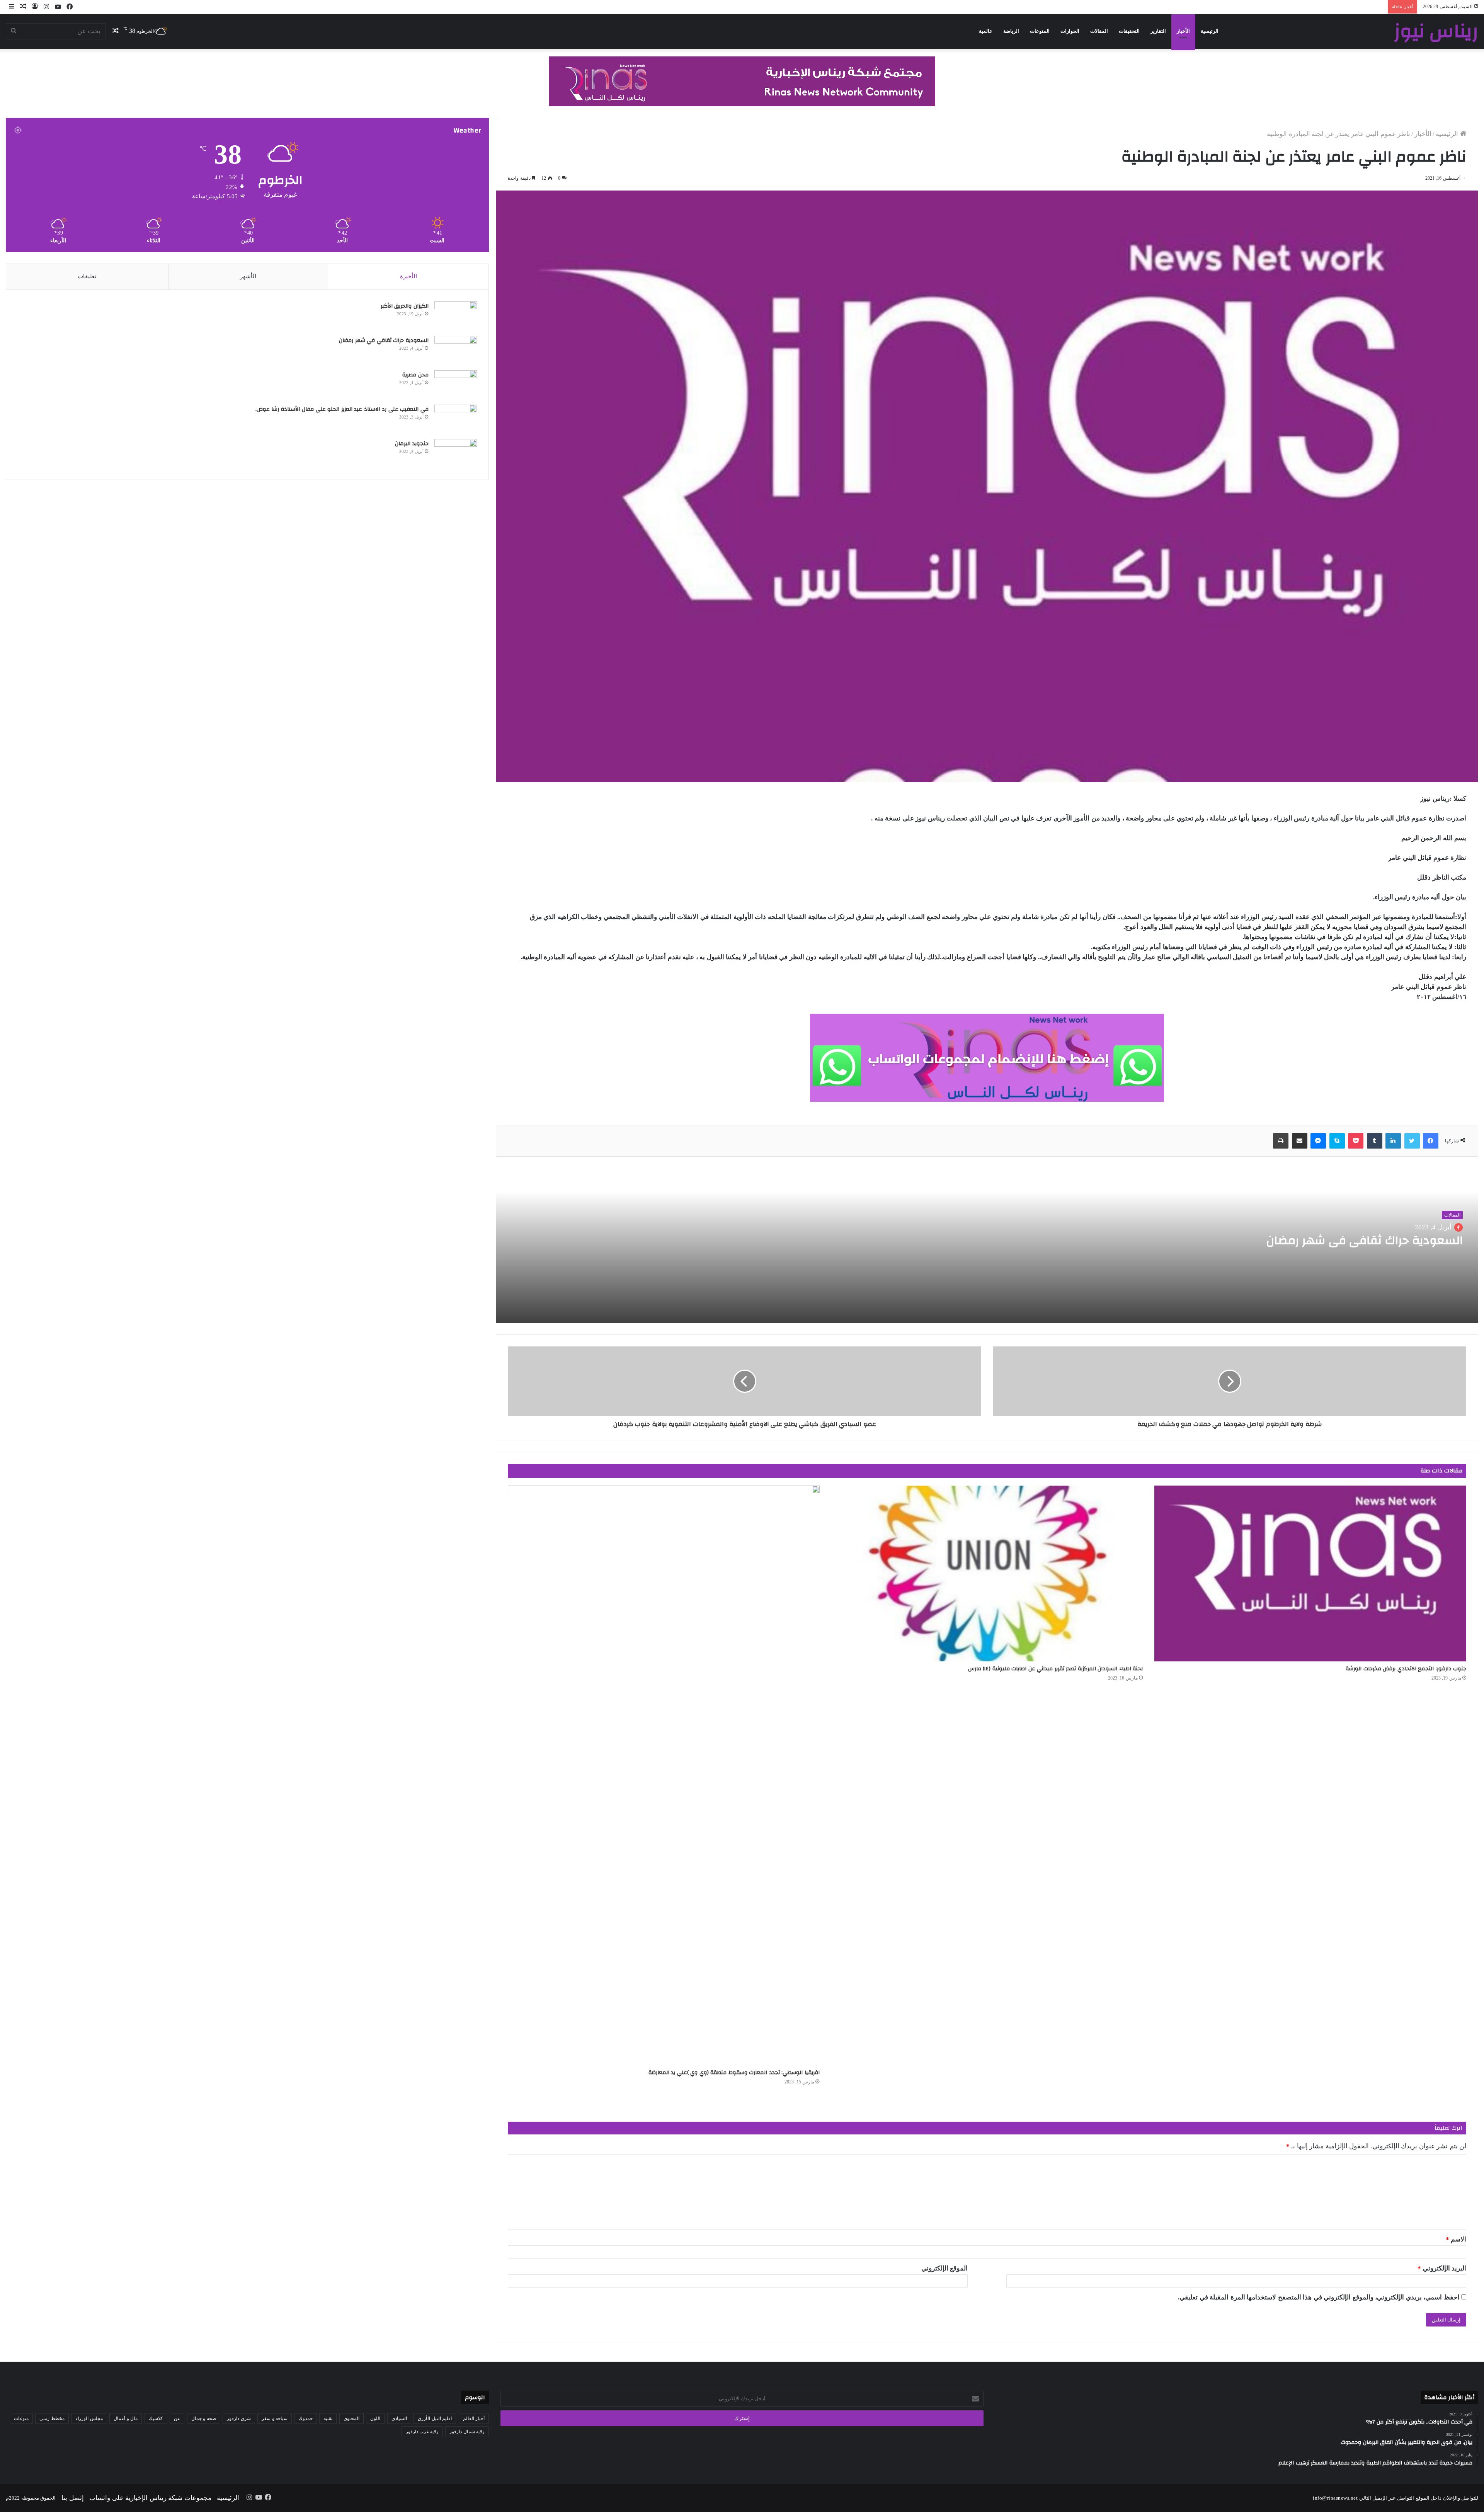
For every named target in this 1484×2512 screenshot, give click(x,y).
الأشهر (248, 276)
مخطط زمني (52, 2418)
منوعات (21, 2418)
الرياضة (1011, 31)
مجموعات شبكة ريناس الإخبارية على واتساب (150, 2498)
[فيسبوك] (1431, 1141)
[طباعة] (1281, 1141)
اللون (375, 2418)
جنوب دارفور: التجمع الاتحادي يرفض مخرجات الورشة (1406, 1669)
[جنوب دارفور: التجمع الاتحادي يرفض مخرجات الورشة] (1310, 1573)
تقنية (328, 2418)
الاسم (1456, 2239)
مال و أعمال (126, 2418)
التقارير (1158, 31)
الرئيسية (1210, 31)
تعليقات (87, 276)
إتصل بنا (73, 2498)
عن (177, 2418)
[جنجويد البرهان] (456, 454)
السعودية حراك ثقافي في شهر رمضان (1363, 1240)
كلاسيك (156, 2418)
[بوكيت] (1356, 1141)
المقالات (1099, 31)
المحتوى (351, 2418)
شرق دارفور (239, 2418)
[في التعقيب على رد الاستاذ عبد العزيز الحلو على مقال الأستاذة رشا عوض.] (456, 419)
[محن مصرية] (456, 385)
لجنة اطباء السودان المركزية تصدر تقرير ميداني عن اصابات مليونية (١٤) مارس (1056, 1669)
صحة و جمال (204, 2418)
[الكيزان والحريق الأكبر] (456, 316)
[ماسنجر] (1318, 1141)
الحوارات (1070, 31)
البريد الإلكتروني (1442, 2268)
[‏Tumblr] (1375, 1141)
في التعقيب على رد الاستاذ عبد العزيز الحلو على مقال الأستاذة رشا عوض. (342, 409)
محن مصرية (415, 375)
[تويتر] (1412, 1141)
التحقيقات (1129, 31)
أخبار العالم (474, 2418)
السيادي (399, 2418)
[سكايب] (1337, 1141)
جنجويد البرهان (412, 444)
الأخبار (1183, 31)
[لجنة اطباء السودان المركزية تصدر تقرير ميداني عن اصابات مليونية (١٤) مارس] (987, 1573)
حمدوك (306, 2418)
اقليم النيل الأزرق (435, 2418)
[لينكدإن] (1393, 1141)
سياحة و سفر (275, 2418)
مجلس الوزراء (89, 2418)
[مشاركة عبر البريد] (1300, 1141)
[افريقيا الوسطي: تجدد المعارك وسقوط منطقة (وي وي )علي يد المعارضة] (664, 1775)
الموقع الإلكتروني (945, 2268)
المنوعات (1040, 31)
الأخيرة (408, 276)
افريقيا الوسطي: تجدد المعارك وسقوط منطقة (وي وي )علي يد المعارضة (734, 2073)
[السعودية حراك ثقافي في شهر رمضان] (456, 350)
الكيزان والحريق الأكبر (405, 306)
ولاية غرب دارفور (422, 2432)
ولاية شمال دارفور (467, 2432)
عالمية (986, 31)
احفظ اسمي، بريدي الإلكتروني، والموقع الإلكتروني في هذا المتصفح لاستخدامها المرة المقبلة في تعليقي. (1319, 2297)
